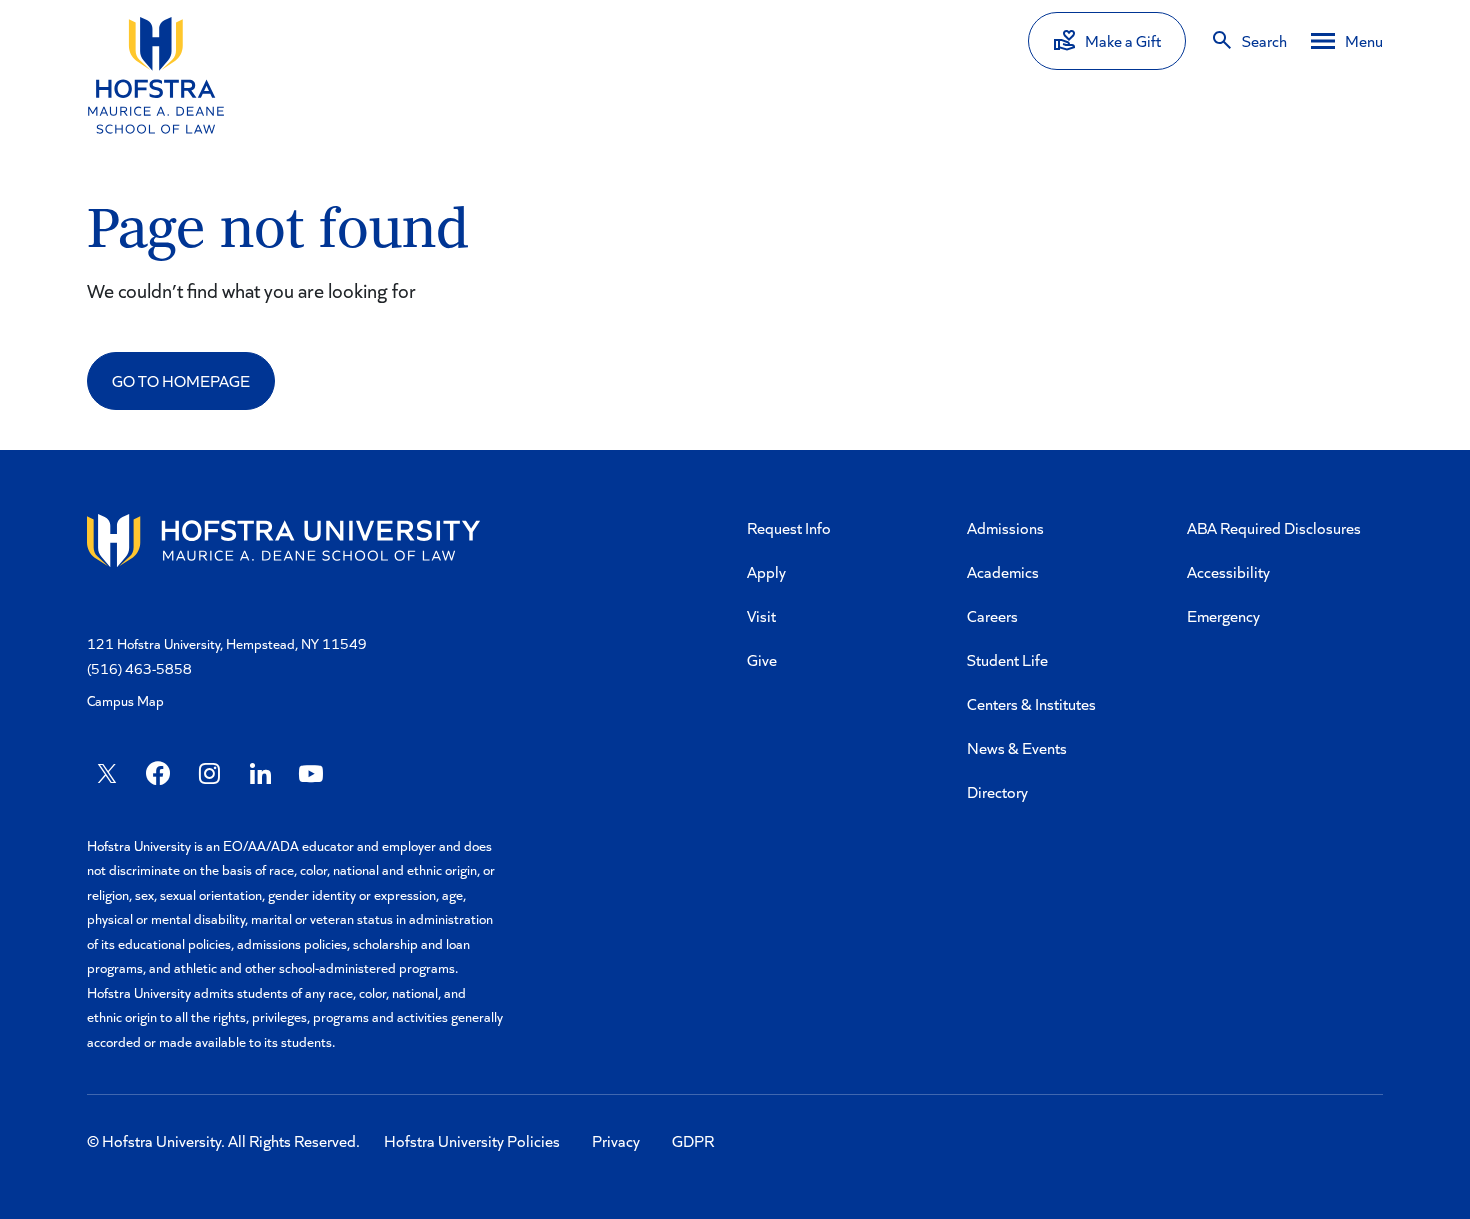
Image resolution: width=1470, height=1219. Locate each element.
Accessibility (1228, 571)
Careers (992, 615)
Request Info (789, 527)
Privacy (616, 1140)
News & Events (1017, 747)
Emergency (1223, 615)
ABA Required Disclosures (1274, 527)
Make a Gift (1123, 40)
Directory (997, 791)
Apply (766, 571)
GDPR (693, 1140)
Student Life (1007, 659)
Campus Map (125, 700)
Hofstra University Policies (472, 1140)
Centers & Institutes (1031, 703)
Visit (761, 615)
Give (762, 659)
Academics (1003, 571)
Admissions (1005, 527)
